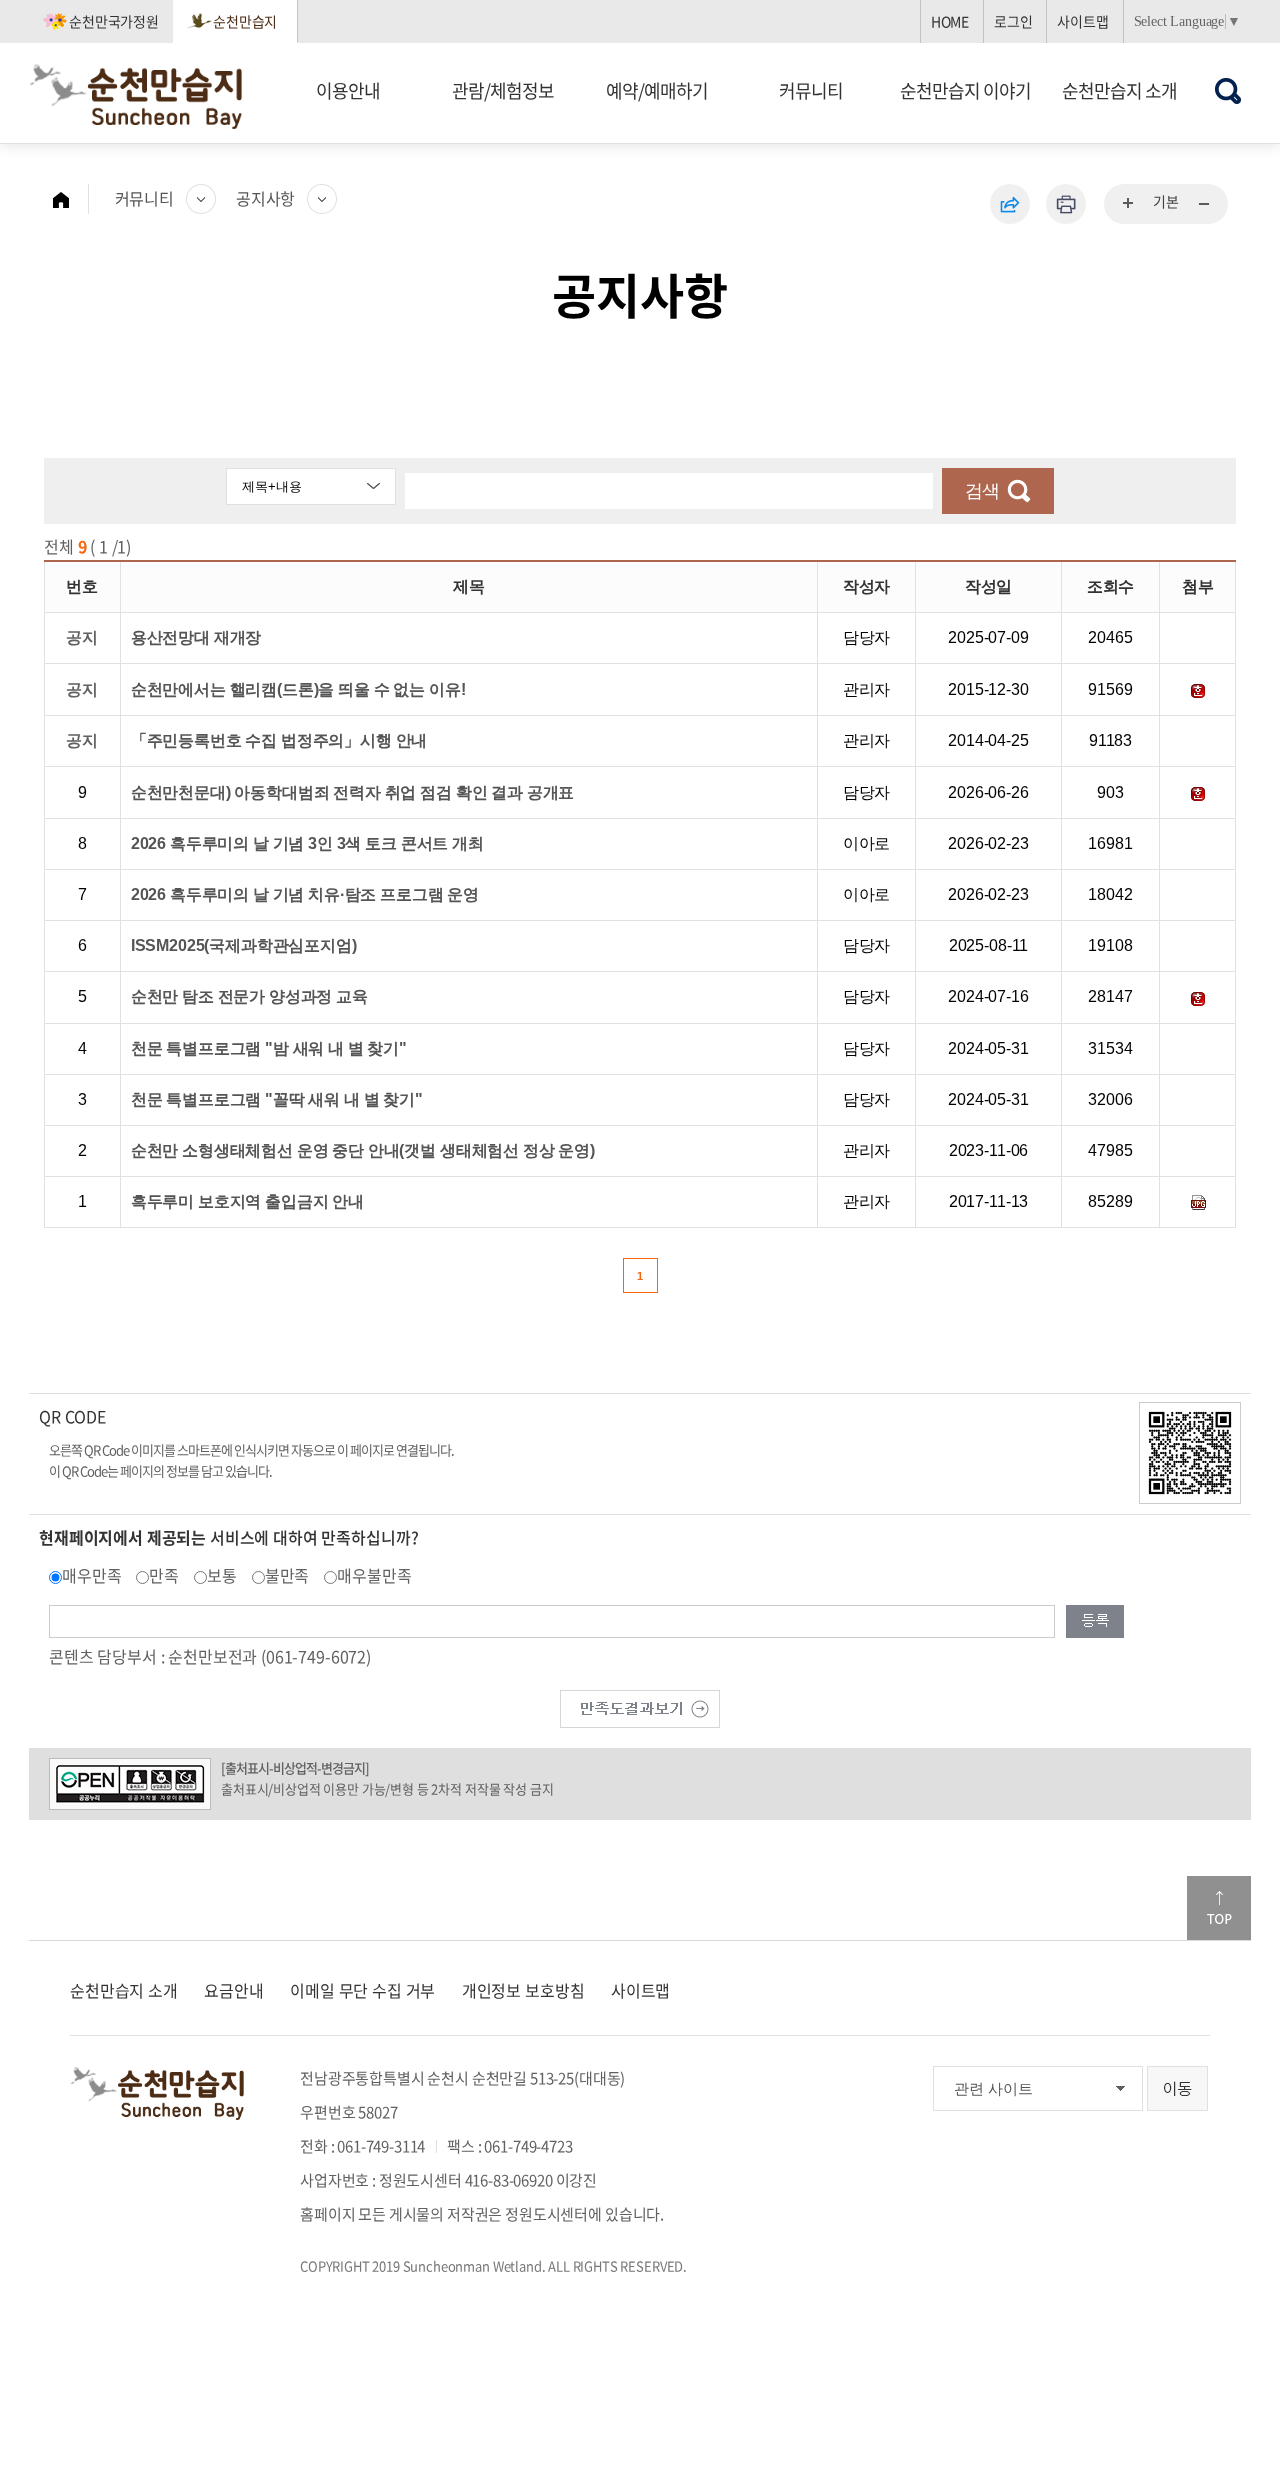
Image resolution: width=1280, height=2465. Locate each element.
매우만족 (91, 1575)
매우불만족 (374, 1575)
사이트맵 (1082, 21)
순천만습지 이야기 (965, 90)
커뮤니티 (811, 90)
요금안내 (233, 1990)
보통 (222, 1575)
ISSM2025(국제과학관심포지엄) (244, 945)
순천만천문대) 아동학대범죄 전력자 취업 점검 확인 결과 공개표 (353, 792)
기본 (1166, 201)
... (1129, 204)
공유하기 (1010, 204)
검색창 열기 (1228, 90)
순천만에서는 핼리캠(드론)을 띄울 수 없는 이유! (298, 689)
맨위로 (1219, 1908)
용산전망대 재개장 (196, 637)
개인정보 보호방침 (523, 1990)
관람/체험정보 (503, 90)
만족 (164, 1575)
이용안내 (348, 90)
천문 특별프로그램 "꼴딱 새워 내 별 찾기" (277, 1099)
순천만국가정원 (114, 21)
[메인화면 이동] (71, 199)
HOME (950, 21)
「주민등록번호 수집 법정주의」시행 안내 (279, 740)
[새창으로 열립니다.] (640, 1706)
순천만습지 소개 (1119, 90)
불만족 (287, 1575)
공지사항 (265, 198)
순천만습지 (245, 21)
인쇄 (1066, 204)
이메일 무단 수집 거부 (362, 1990)
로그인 (1013, 21)
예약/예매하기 (657, 90)
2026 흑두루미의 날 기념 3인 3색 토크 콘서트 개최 (307, 843)
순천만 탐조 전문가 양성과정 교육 (249, 996)
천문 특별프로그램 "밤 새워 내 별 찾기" (269, 1048)
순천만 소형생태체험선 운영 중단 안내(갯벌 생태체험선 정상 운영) (363, 1150)
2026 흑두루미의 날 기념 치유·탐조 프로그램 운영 (305, 894)
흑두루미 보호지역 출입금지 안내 (247, 1201)
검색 (982, 491)
